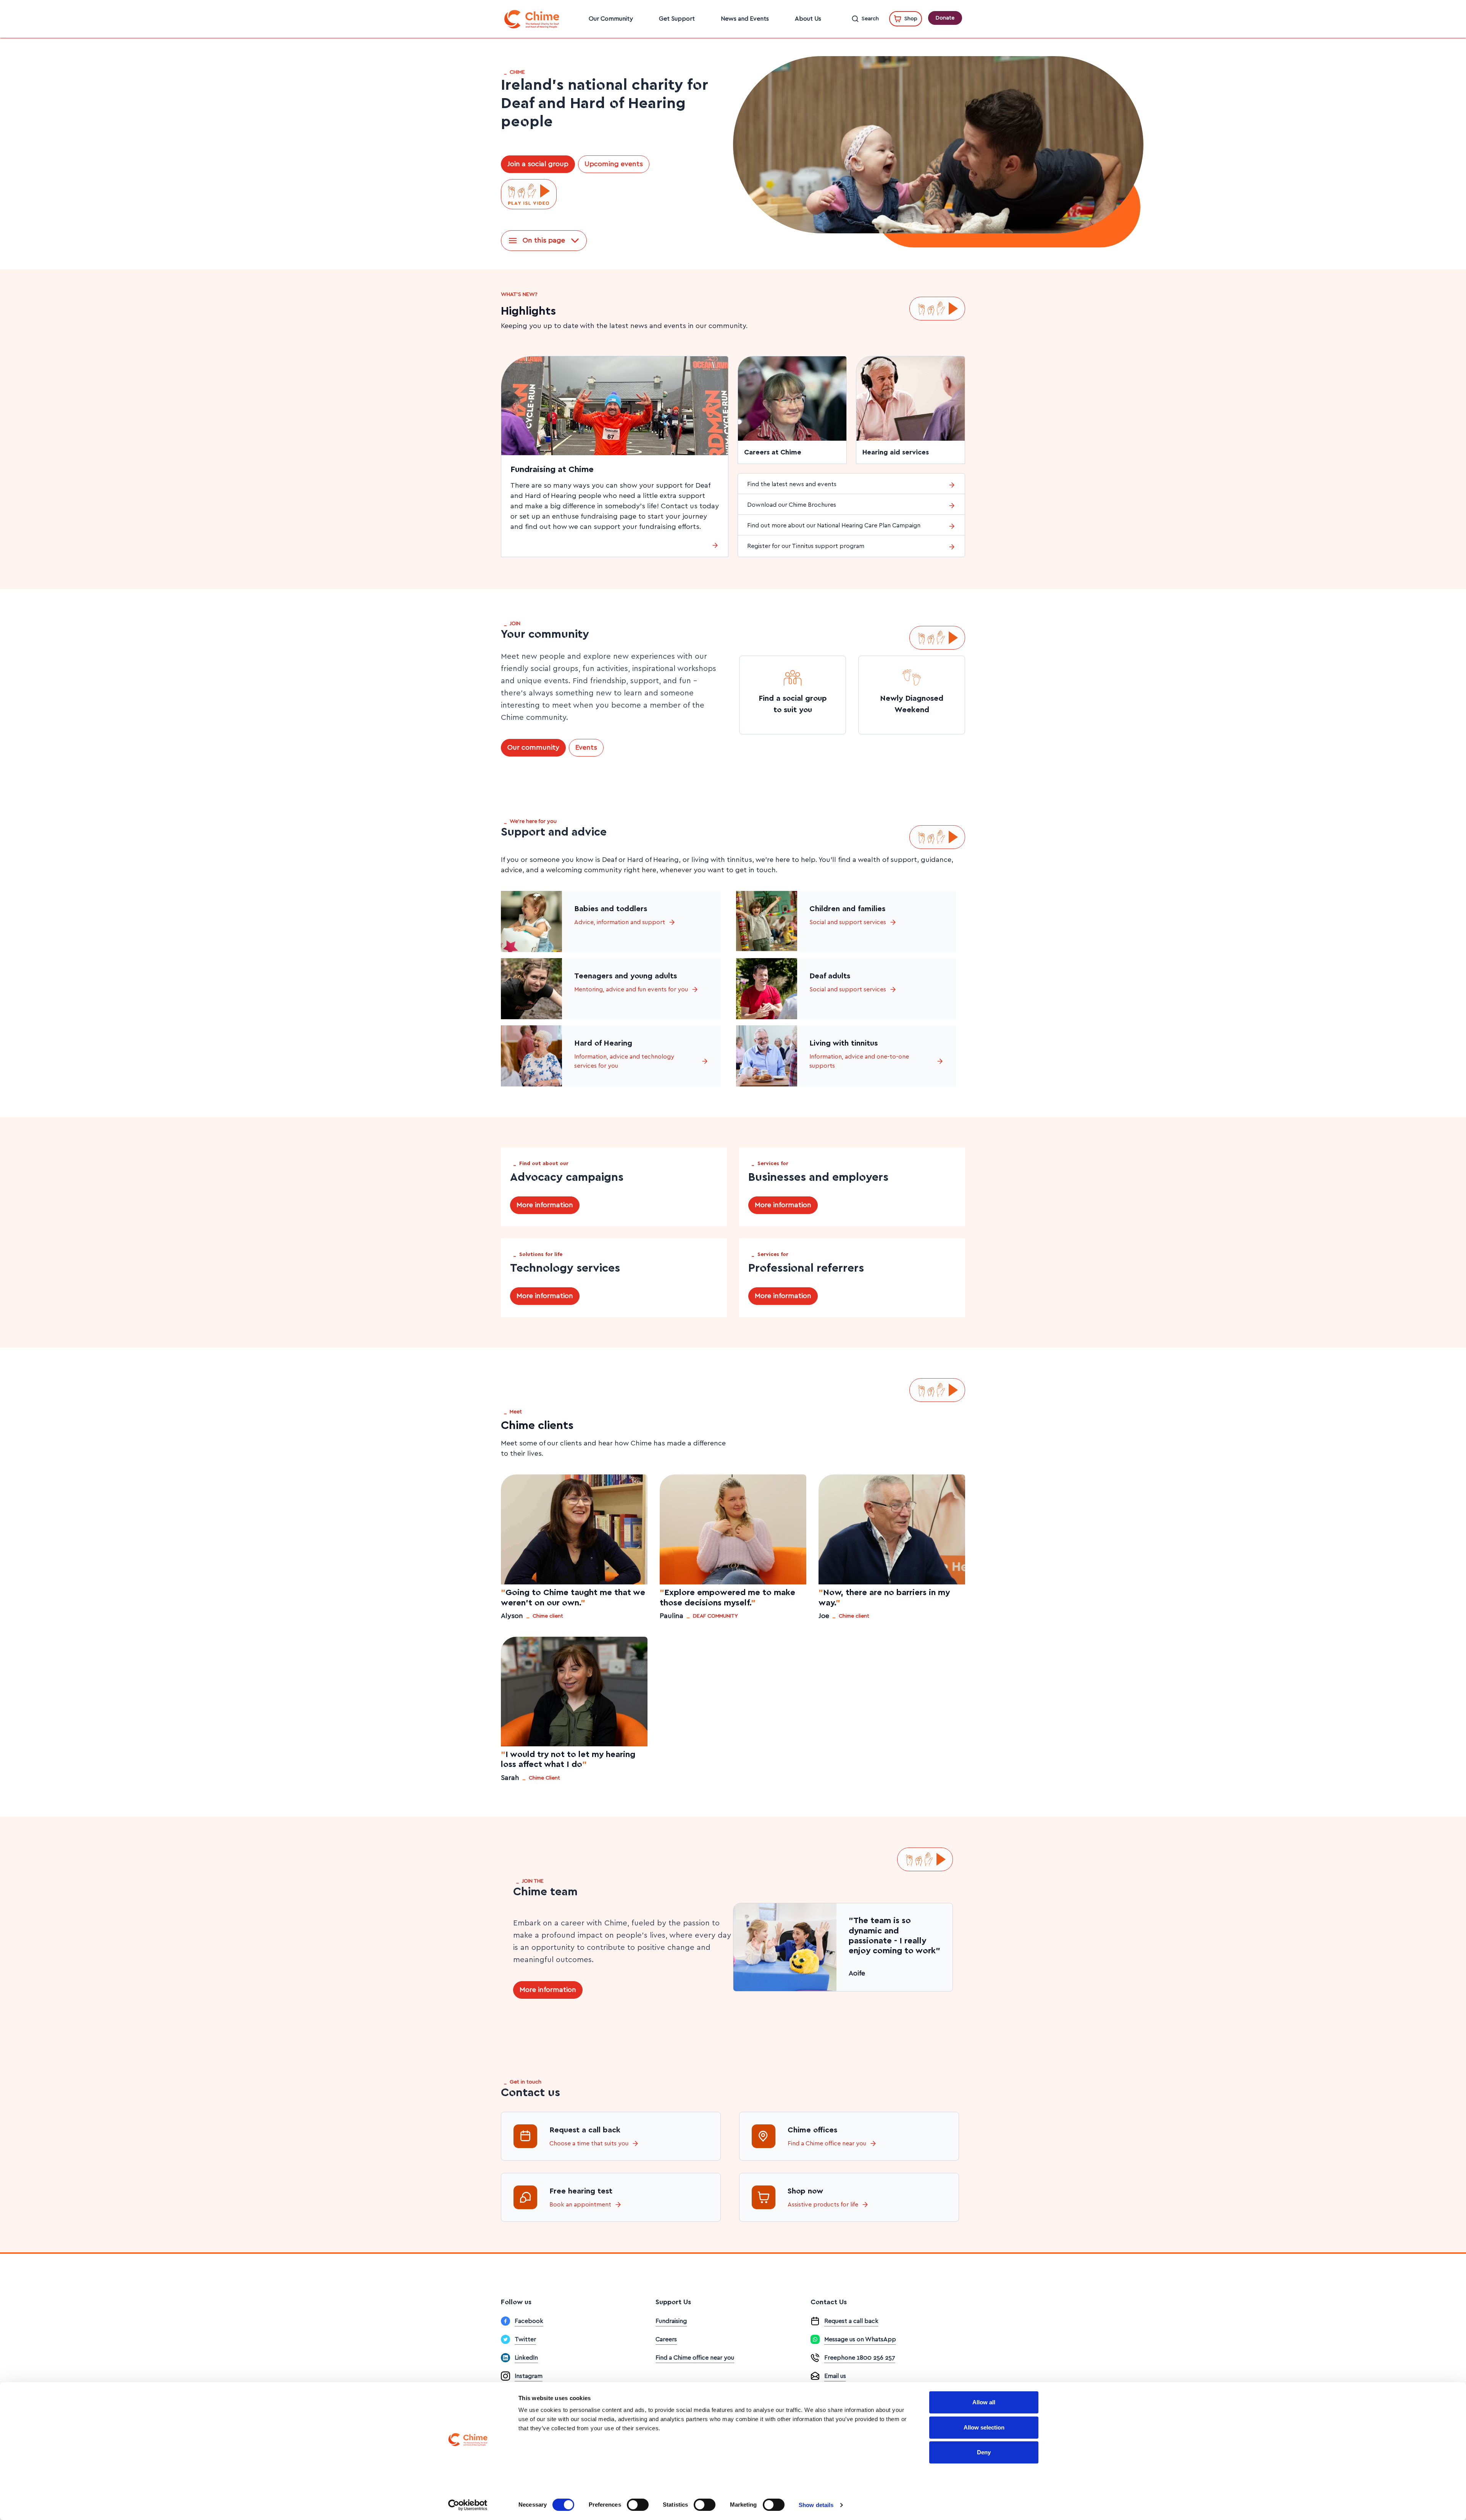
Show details (816, 2505)
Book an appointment (580, 2205)
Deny (984, 2452)
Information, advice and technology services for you (624, 1061)
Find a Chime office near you (827, 2143)
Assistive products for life (823, 2205)
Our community (533, 748)
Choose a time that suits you (589, 2143)
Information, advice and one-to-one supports (859, 1061)
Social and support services (848, 922)
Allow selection (984, 2427)
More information (545, 1205)
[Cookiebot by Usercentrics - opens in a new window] (468, 2505)
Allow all (984, 2402)
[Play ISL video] (529, 194)
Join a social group (538, 164)
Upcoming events (614, 164)
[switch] (638, 2505)
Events (586, 748)
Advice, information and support (620, 922)
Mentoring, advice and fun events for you (631, 989)
